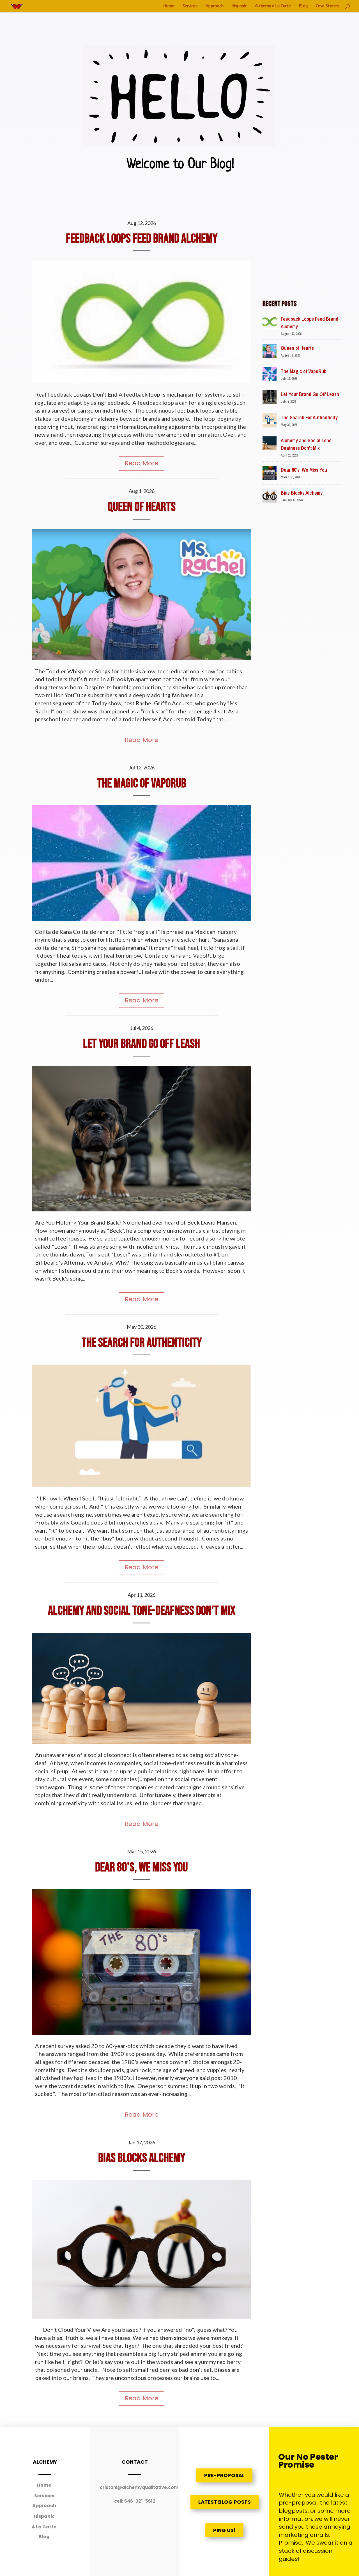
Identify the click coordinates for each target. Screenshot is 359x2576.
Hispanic (239, 6)
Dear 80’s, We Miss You (141, 1868)
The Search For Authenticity (142, 1343)
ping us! (224, 2530)
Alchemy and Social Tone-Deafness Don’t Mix (142, 1611)
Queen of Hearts (142, 507)
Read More (142, 463)
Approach (215, 6)
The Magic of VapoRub (142, 784)
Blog (303, 6)
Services (190, 6)
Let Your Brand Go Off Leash (141, 1044)
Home (169, 6)
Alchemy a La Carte (273, 6)
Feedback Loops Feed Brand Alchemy (142, 239)
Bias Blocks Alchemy (142, 2158)
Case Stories (327, 6)
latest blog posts (225, 2502)
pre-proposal (224, 2475)
